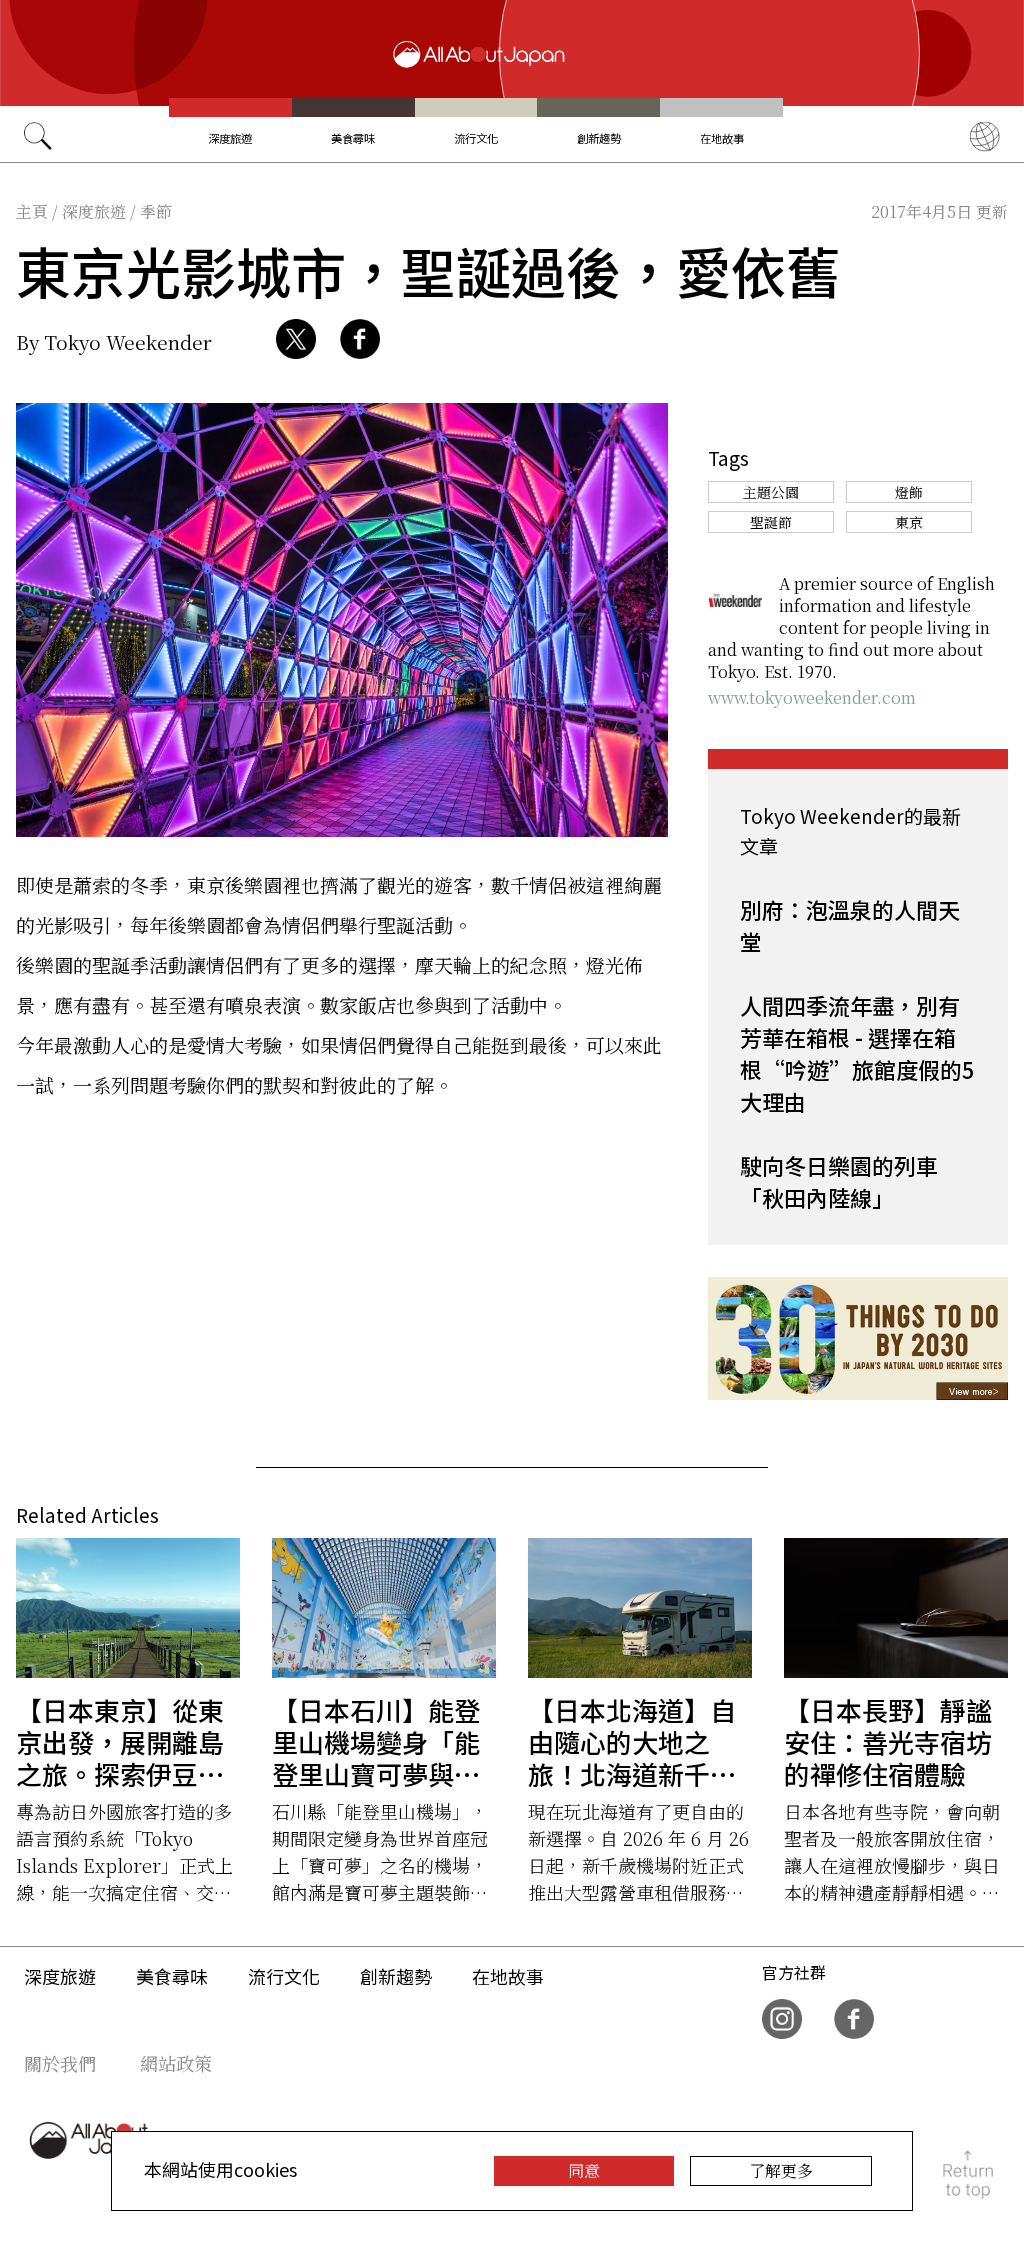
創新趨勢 (599, 138)
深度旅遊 (230, 138)
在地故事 (722, 138)
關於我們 (60, 2063)
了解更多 (781, 2170)
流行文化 (476, 138)
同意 (584, 2170)
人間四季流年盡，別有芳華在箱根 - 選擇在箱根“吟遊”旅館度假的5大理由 (857, 1053)
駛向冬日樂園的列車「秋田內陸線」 (839, 1181)
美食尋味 (353, 138)
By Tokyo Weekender (114, 341)
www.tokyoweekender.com (812, 697)
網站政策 (176, 2063)
